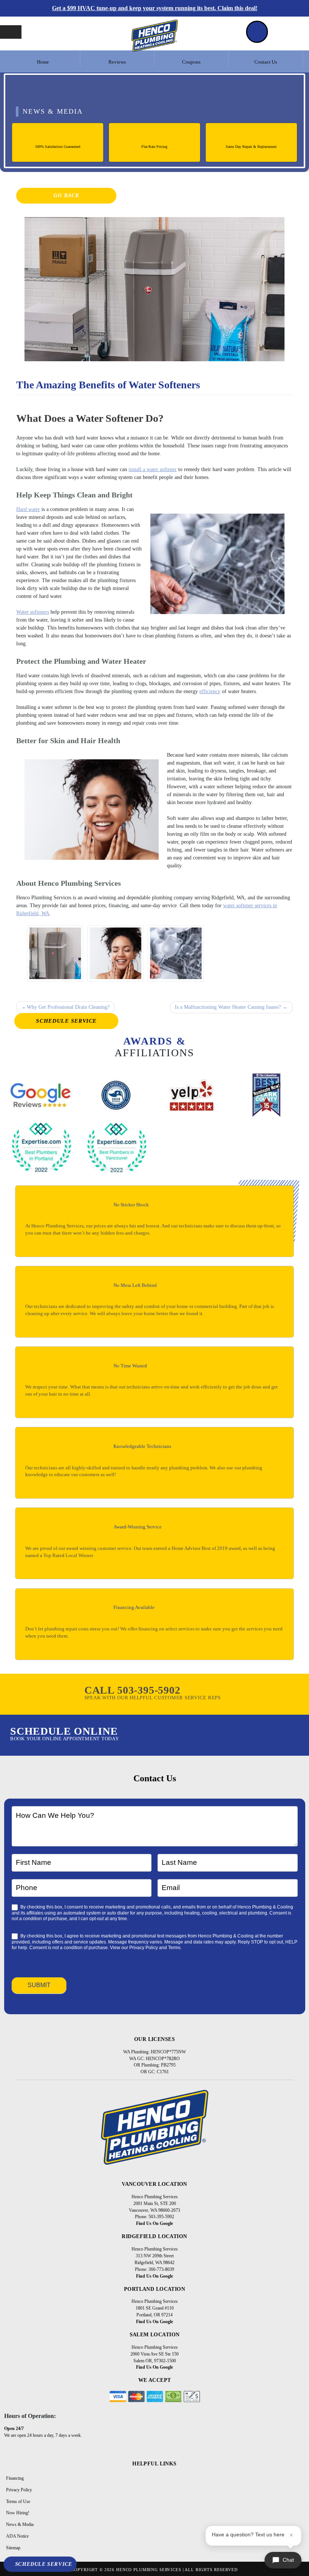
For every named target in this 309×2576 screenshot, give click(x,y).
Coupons (191, 62)
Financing (15, 2478)
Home (43, 62)
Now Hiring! (18, 2513)
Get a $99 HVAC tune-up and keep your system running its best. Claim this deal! (155, 8)
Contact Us (266, 62)
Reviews (117, 62)
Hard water (28, 509)
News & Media (20, 2524)
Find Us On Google (154, 2223)
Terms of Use (18, 2501)
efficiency (210, 691)
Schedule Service (67, 1021)
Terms (174, 1948)
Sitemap (13, 2548)
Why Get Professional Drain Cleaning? (68, 1007)
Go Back (66, 195)
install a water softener (153, 469)
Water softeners (33, 612)
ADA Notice (17, 2536)
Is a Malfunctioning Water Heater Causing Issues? (228, 1007)
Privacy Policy (144, 1948)
